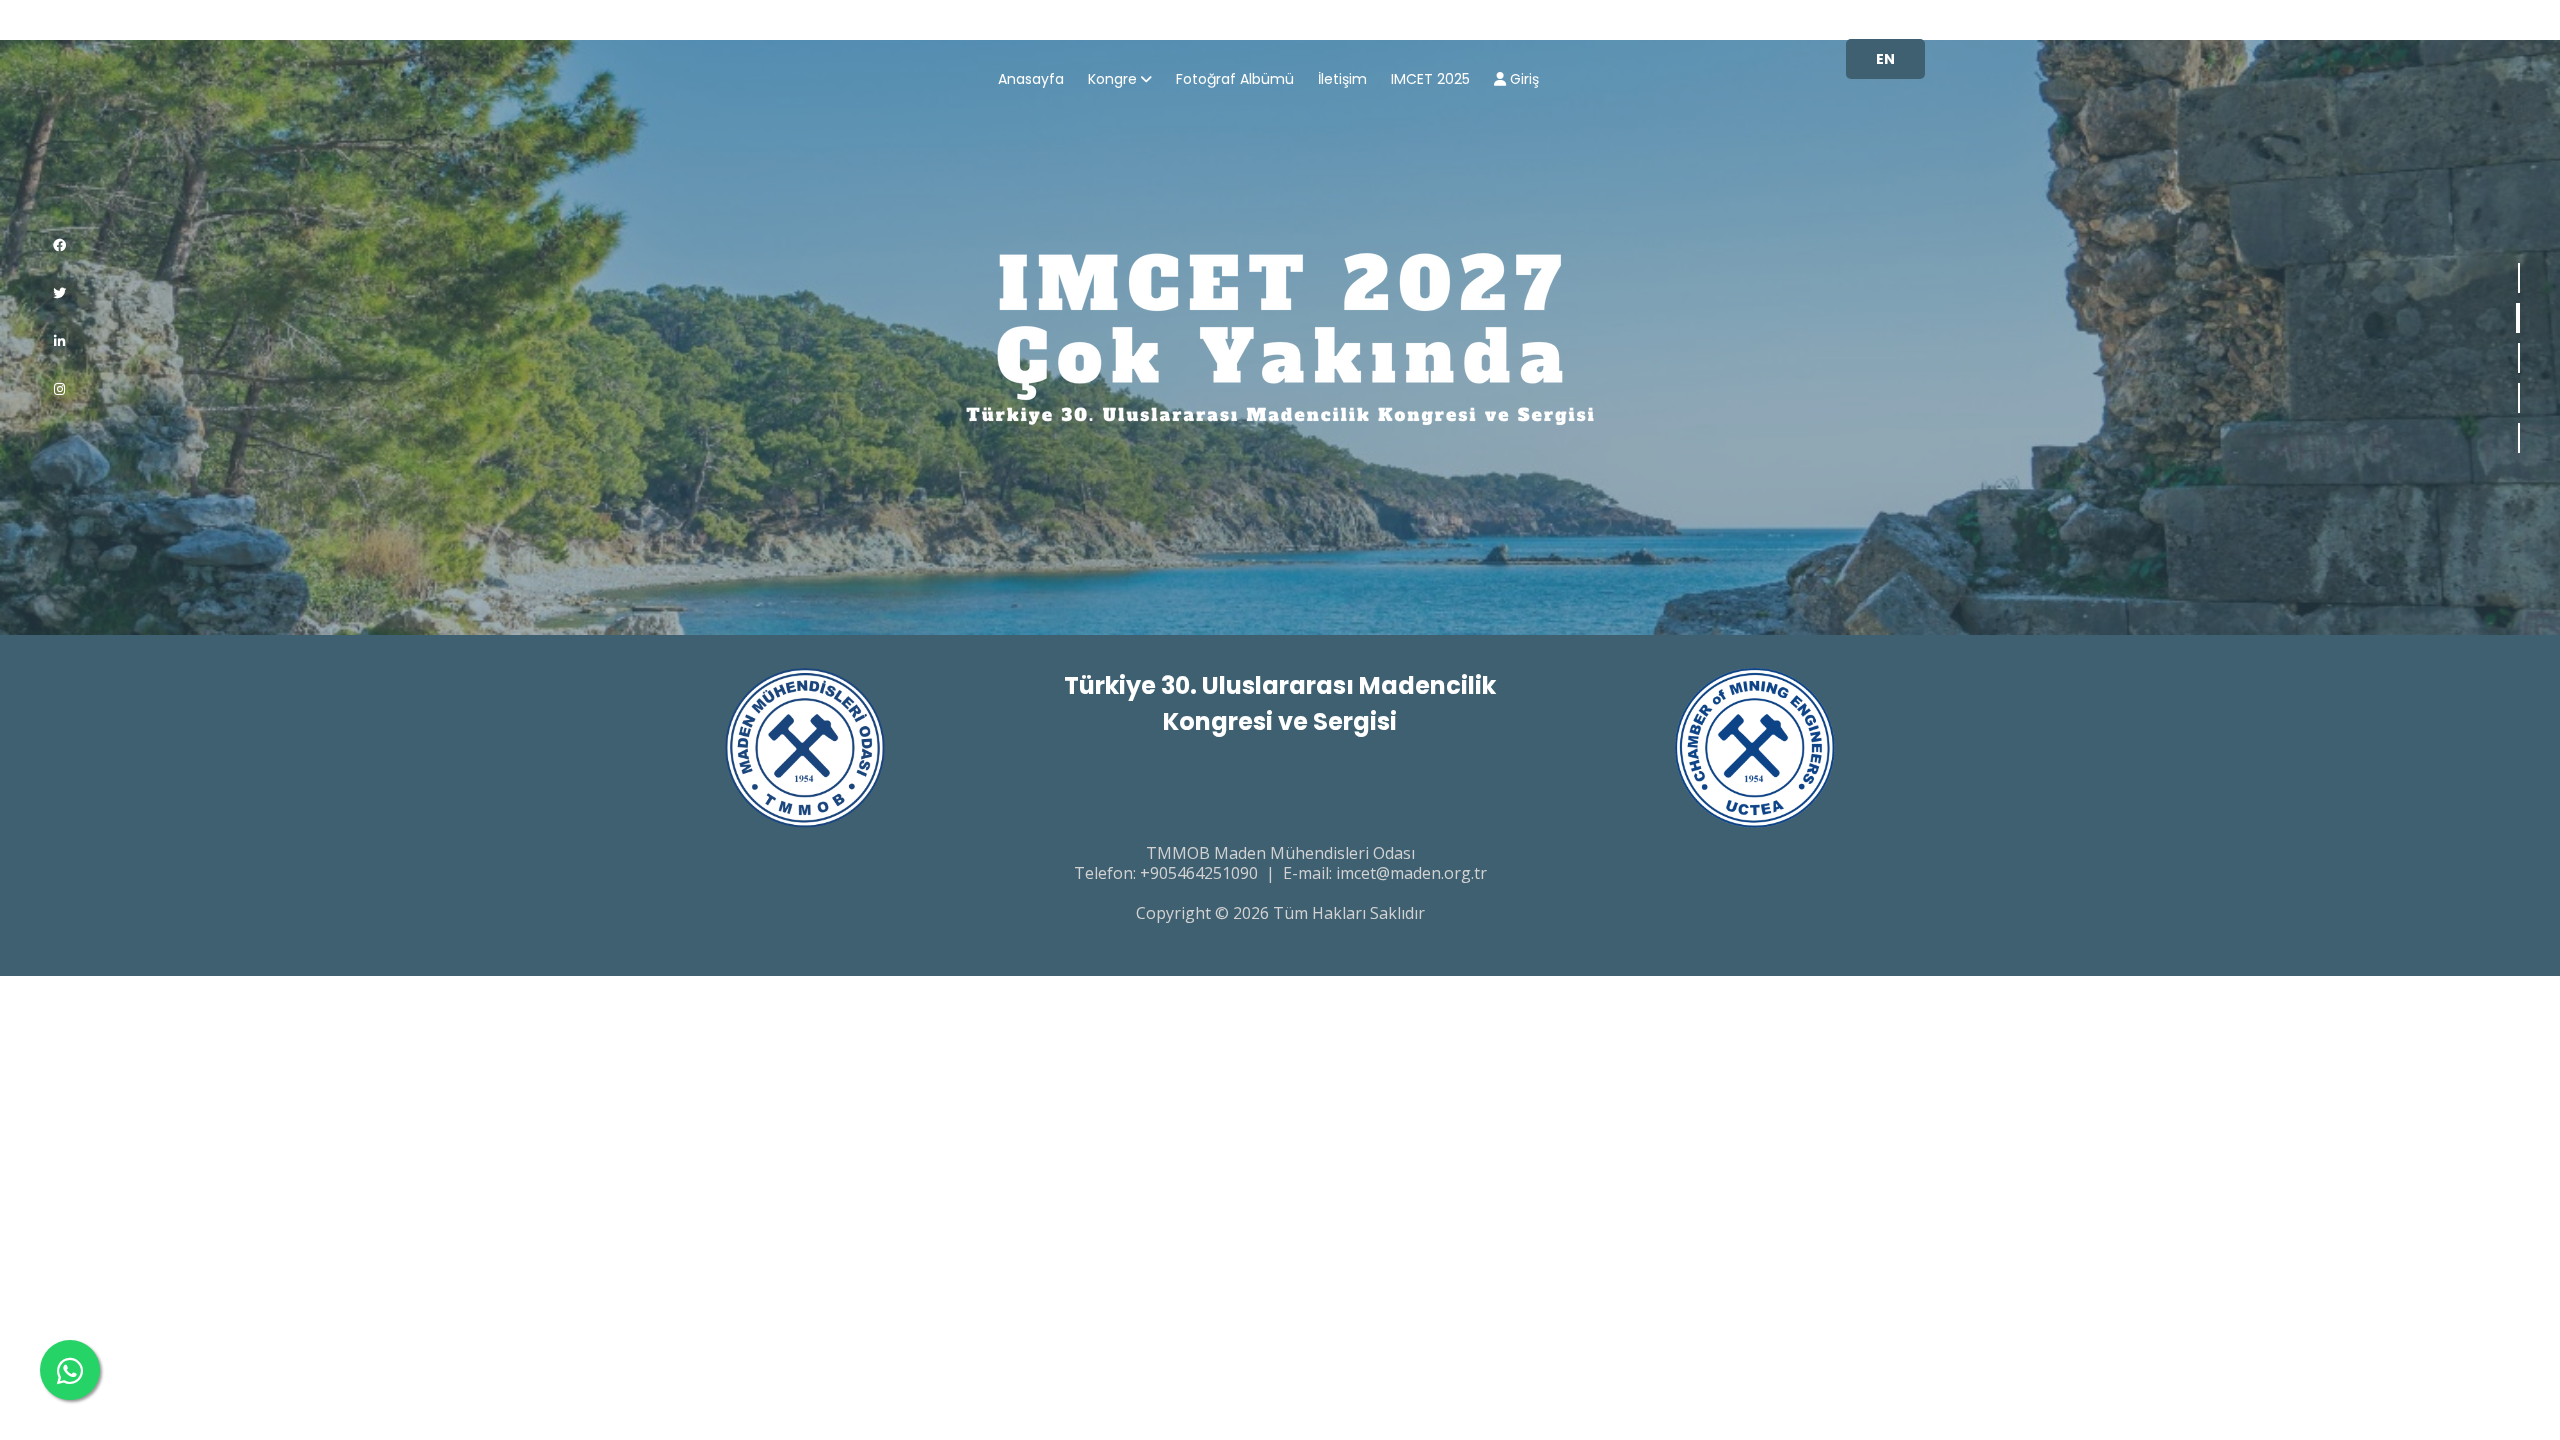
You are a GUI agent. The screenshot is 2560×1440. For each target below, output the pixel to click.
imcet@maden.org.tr (1411, 873)
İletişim (1342, 80)
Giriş (1522, 80)
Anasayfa (1031, 80)
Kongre (1112, 80)
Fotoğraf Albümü (1235, 80)
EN (1885, 59)
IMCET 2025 (1430, 80)
